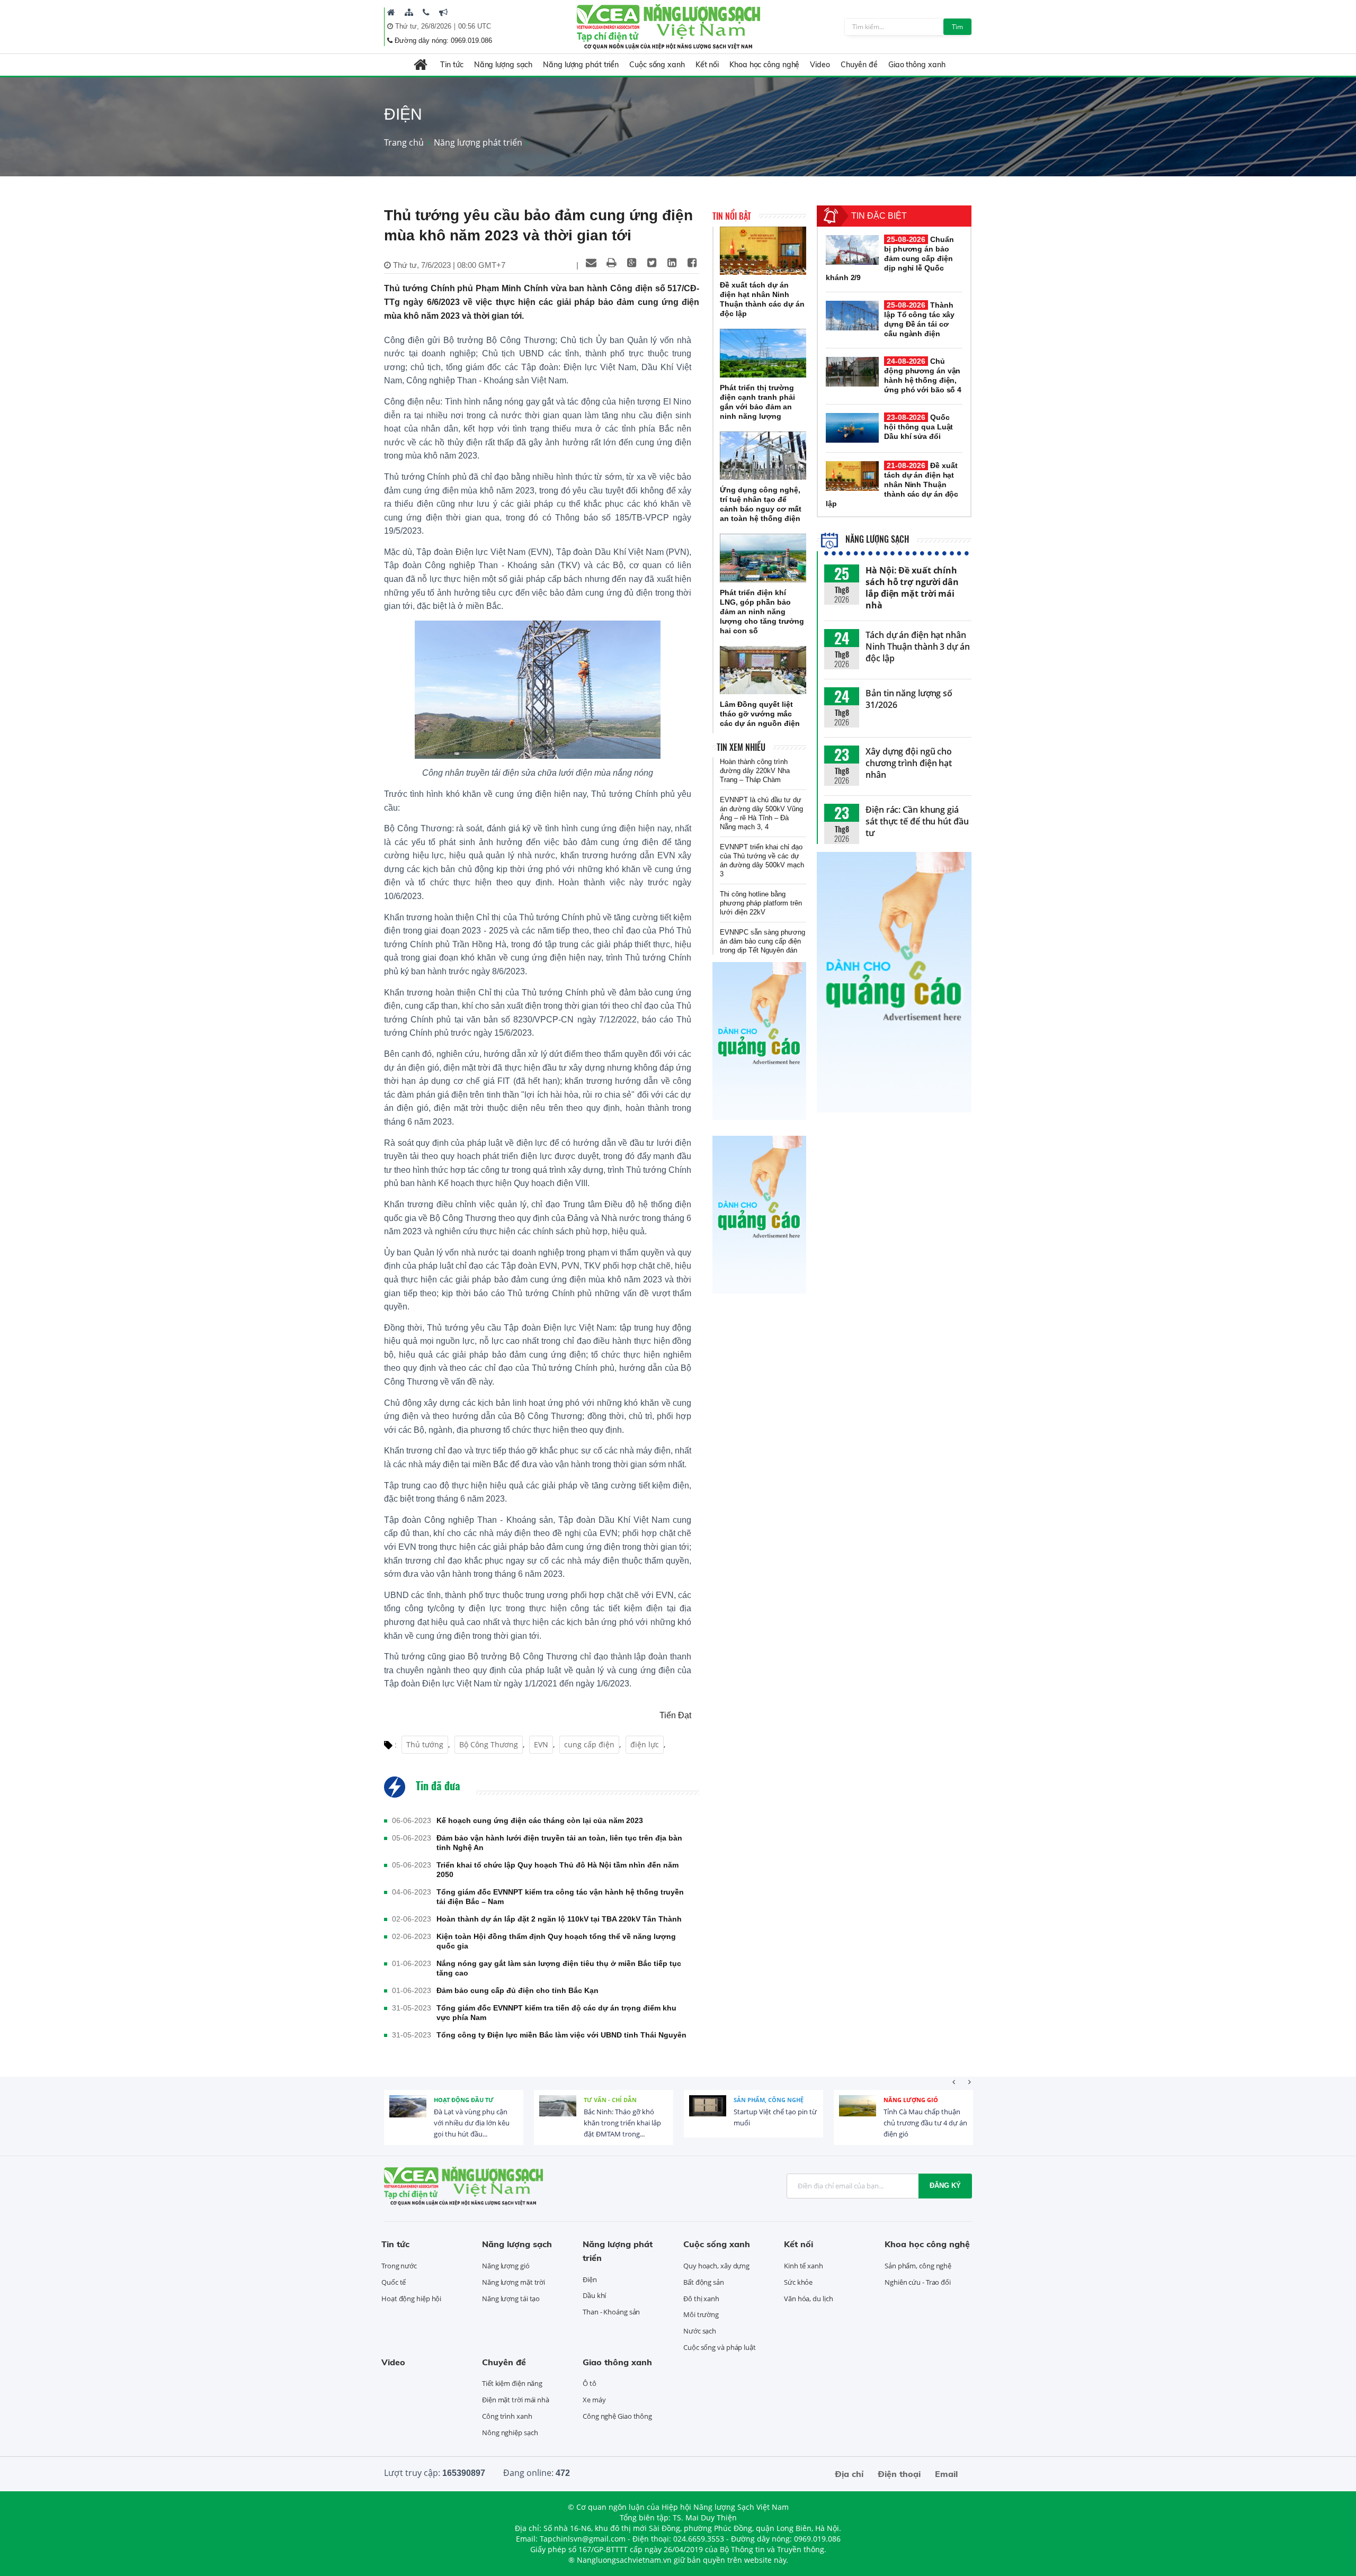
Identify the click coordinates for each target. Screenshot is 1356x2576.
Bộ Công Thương (489, 1744)
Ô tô (590, 2383)
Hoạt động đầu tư (464, 2100)
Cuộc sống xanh (657, 65)
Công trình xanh (507, 2416)
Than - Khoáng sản (611, 2312)
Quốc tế (394, 2282)
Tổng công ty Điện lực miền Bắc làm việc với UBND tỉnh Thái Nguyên (561, 2035)
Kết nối (707, 65)
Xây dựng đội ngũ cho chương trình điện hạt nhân (909, 763)
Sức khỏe (798, 2282)
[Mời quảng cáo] (443, 12)
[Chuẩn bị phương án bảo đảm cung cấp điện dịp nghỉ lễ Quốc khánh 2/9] (852, 250)
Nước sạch (700, 2331)
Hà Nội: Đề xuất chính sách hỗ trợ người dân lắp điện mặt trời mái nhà (912, 588)
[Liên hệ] (426, 12)
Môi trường (701, 2314)
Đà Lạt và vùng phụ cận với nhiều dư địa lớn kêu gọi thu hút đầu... (472, 2123)
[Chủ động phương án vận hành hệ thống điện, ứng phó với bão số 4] (852, 372)
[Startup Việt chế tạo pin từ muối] (708, 2114)
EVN (541, 1744)
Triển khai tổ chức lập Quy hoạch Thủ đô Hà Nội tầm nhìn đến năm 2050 (557, 1870)
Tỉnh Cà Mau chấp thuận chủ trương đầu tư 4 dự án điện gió (925, 2123)
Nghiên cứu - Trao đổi (918, 2282)
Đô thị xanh (701, 2299)
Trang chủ (404, 142)
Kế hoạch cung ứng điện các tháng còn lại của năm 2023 (540, 1820)
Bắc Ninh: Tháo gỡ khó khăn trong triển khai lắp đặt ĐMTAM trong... (622, 2123)
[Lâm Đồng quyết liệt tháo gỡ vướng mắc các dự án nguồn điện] (763, 670)
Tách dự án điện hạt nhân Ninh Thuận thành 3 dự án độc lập (918, 647)
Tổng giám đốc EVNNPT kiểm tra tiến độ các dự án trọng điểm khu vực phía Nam (556, 2013)
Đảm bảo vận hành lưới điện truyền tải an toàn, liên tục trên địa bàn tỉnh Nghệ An (559, 1843)
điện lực (645, 1744)
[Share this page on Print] (611, 263)
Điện (590, 2279)
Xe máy (594, 2400)
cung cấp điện (589, 1744)
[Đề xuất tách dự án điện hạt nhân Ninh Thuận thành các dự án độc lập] (763, 251)
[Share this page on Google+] (631, 263)
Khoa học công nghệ (764, 65)
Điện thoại (899, 2474)
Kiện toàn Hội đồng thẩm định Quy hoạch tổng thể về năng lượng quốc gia (556, 1941)
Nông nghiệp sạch (510, 2433)
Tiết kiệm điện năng (512, 2383)
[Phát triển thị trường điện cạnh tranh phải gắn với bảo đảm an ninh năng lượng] (763, 353)
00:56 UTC (475, 26)
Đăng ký (945, 2185)
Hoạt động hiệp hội (411, 2299)
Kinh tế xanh (804, 2266)
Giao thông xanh (917, 65)
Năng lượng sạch (503, 65)
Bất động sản (704, 2282)
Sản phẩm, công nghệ (769, 2100)
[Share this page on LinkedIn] (672, 263)
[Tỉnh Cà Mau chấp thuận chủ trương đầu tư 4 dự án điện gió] (858, 2114)
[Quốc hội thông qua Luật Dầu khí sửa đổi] (852, 428)
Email (946, 2474)
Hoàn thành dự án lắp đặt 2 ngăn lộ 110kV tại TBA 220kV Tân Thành (559, 1919)
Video (820, 65)
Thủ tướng (425, 1744)
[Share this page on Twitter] (652, 263)
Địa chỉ (849, 2474)
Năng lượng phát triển (581, 65)
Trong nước (399, 2266)
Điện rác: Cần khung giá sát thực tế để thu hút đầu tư (917, 821)
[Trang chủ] (391, 12)
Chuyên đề (859, 65)
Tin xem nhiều (741, 747)
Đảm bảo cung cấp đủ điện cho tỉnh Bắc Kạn (518, 1990)
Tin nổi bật (732, 216)
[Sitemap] (409, 12)
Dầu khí (594, 2295)
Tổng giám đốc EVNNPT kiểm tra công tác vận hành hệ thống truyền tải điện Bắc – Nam (560, 1897)
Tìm (957, 27)
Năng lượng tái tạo (511, 2299)
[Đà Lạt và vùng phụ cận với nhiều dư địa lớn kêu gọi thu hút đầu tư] (408, 2114)
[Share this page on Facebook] (692, 263)
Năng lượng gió (911, 2100)
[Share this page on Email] (591, 263)
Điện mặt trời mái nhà (516, 2400)
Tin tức (452, 65)
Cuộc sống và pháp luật (720, 2347)
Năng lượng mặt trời (514, 2282)
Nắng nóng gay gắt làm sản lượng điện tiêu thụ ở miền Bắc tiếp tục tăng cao (559, 1968)
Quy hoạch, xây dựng (716, 2266)
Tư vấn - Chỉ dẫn (610, 2100)
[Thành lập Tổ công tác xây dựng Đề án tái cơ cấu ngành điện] (852, 316)
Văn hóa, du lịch (808, 2299)
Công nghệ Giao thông (617, 2416)
